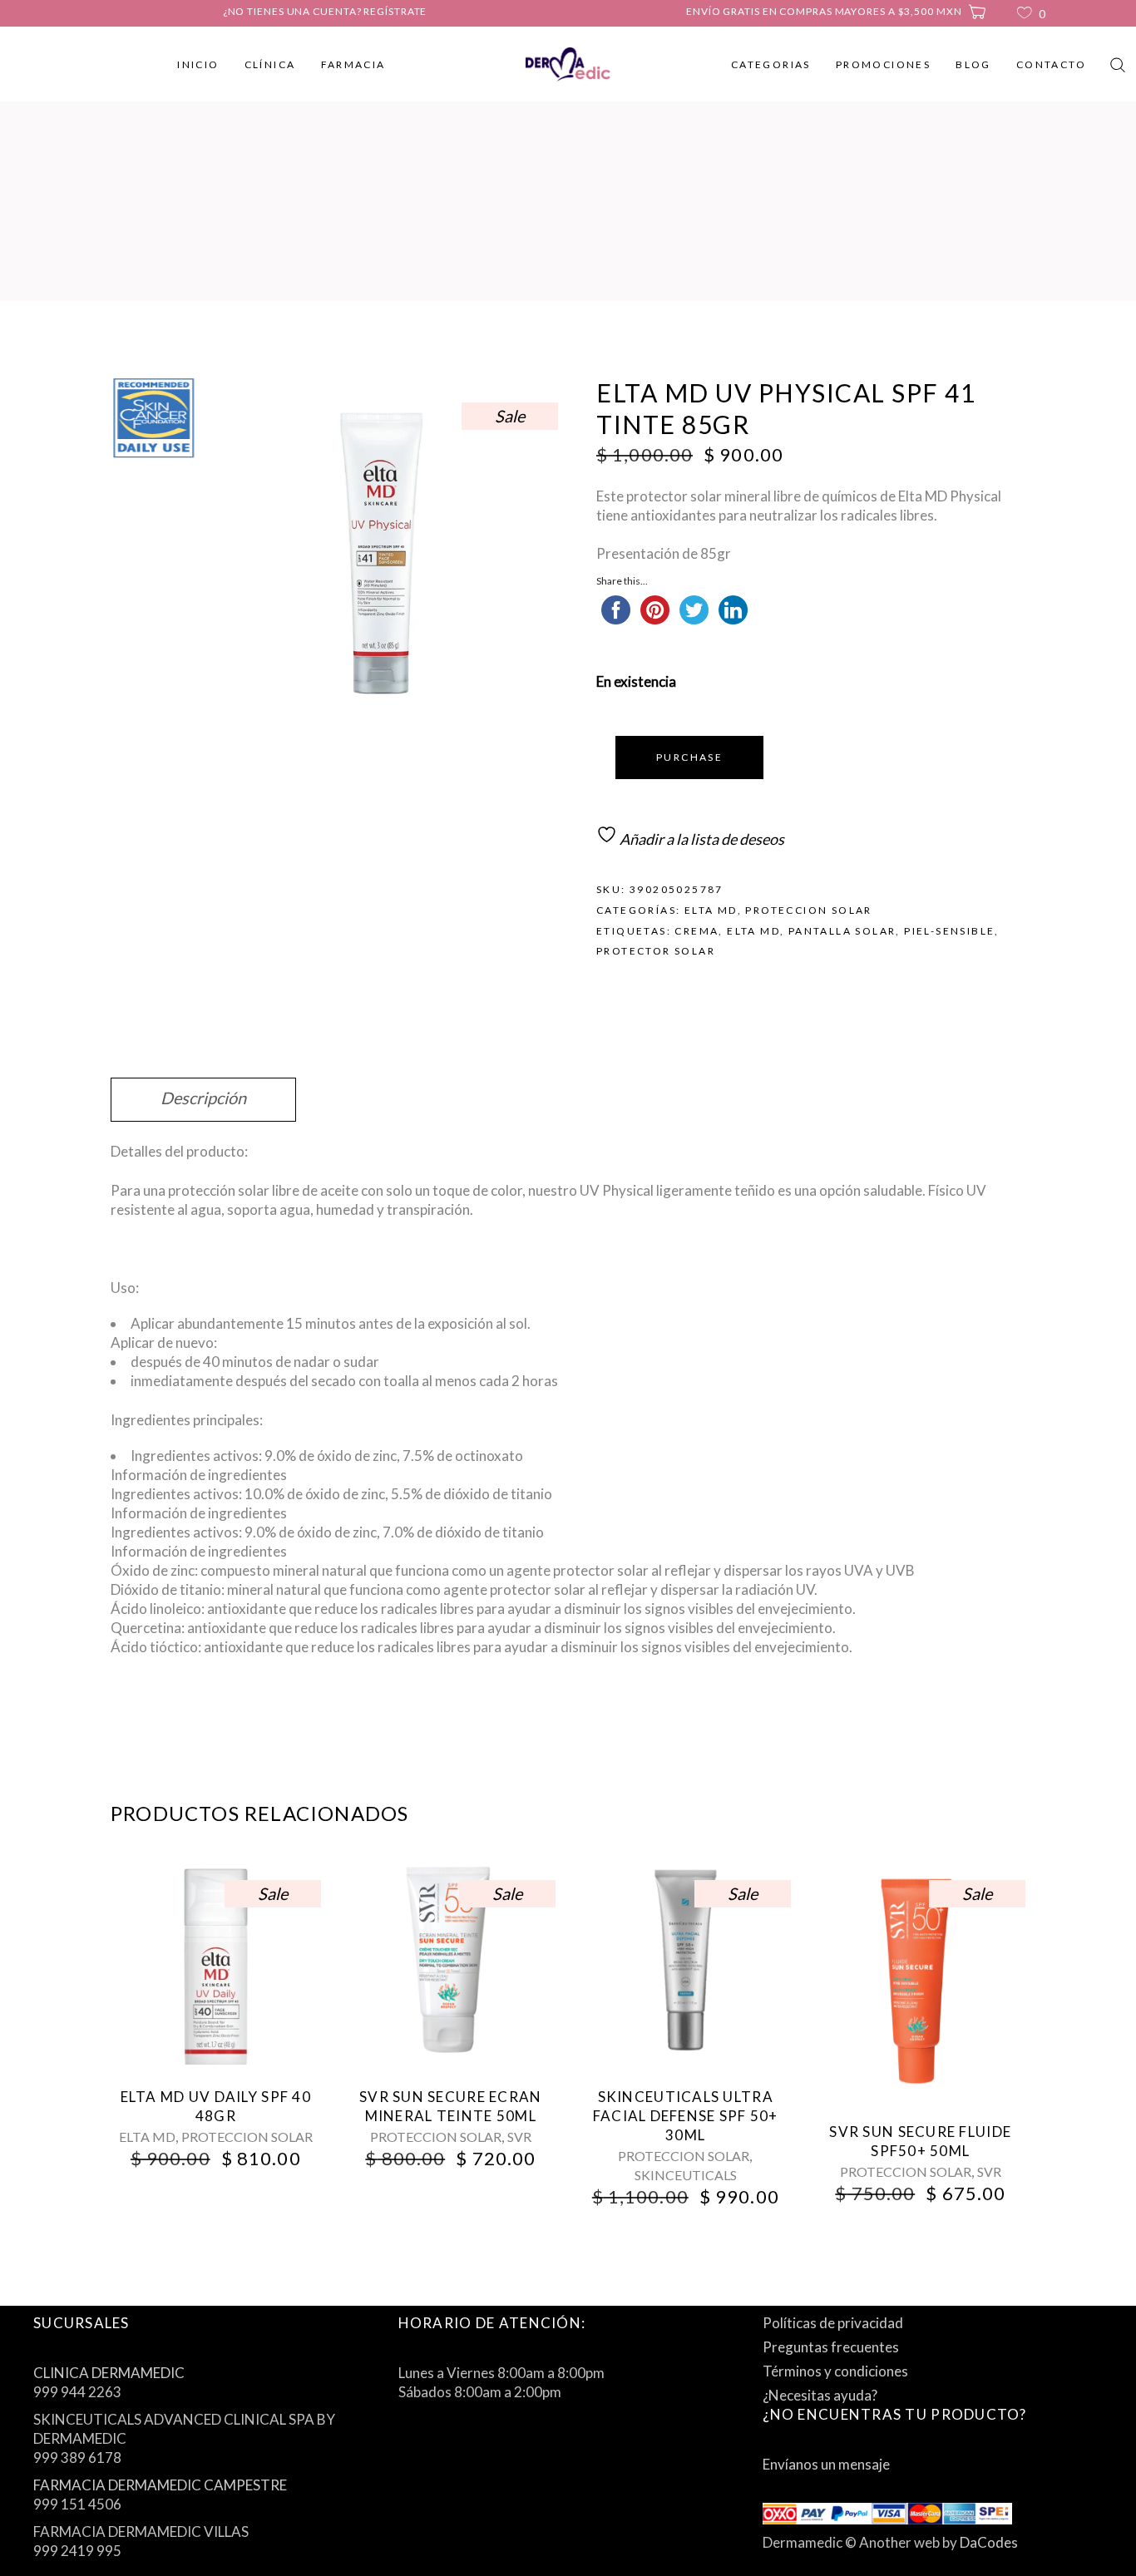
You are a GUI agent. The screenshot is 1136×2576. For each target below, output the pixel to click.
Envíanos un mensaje (826, 2464)
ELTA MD (711, 910)
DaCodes (989, 2542)
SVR (519, 2137)
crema (696, 931)
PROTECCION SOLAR (808, 910)
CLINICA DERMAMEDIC (109, 2373)
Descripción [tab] (203, 1098)
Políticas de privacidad (833, 2323)
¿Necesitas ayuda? (820, 2395)
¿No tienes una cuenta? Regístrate (325, 11)
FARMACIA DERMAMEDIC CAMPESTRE (160, 2485)
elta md (753, 931)
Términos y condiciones (835, 2371)
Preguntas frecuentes (831, 2347)
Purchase (689, 757)
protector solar (656, 951)
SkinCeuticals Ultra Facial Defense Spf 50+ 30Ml (686, 2116)
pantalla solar (842, 931)
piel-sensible (949, 931)
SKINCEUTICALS (686, 2175)
